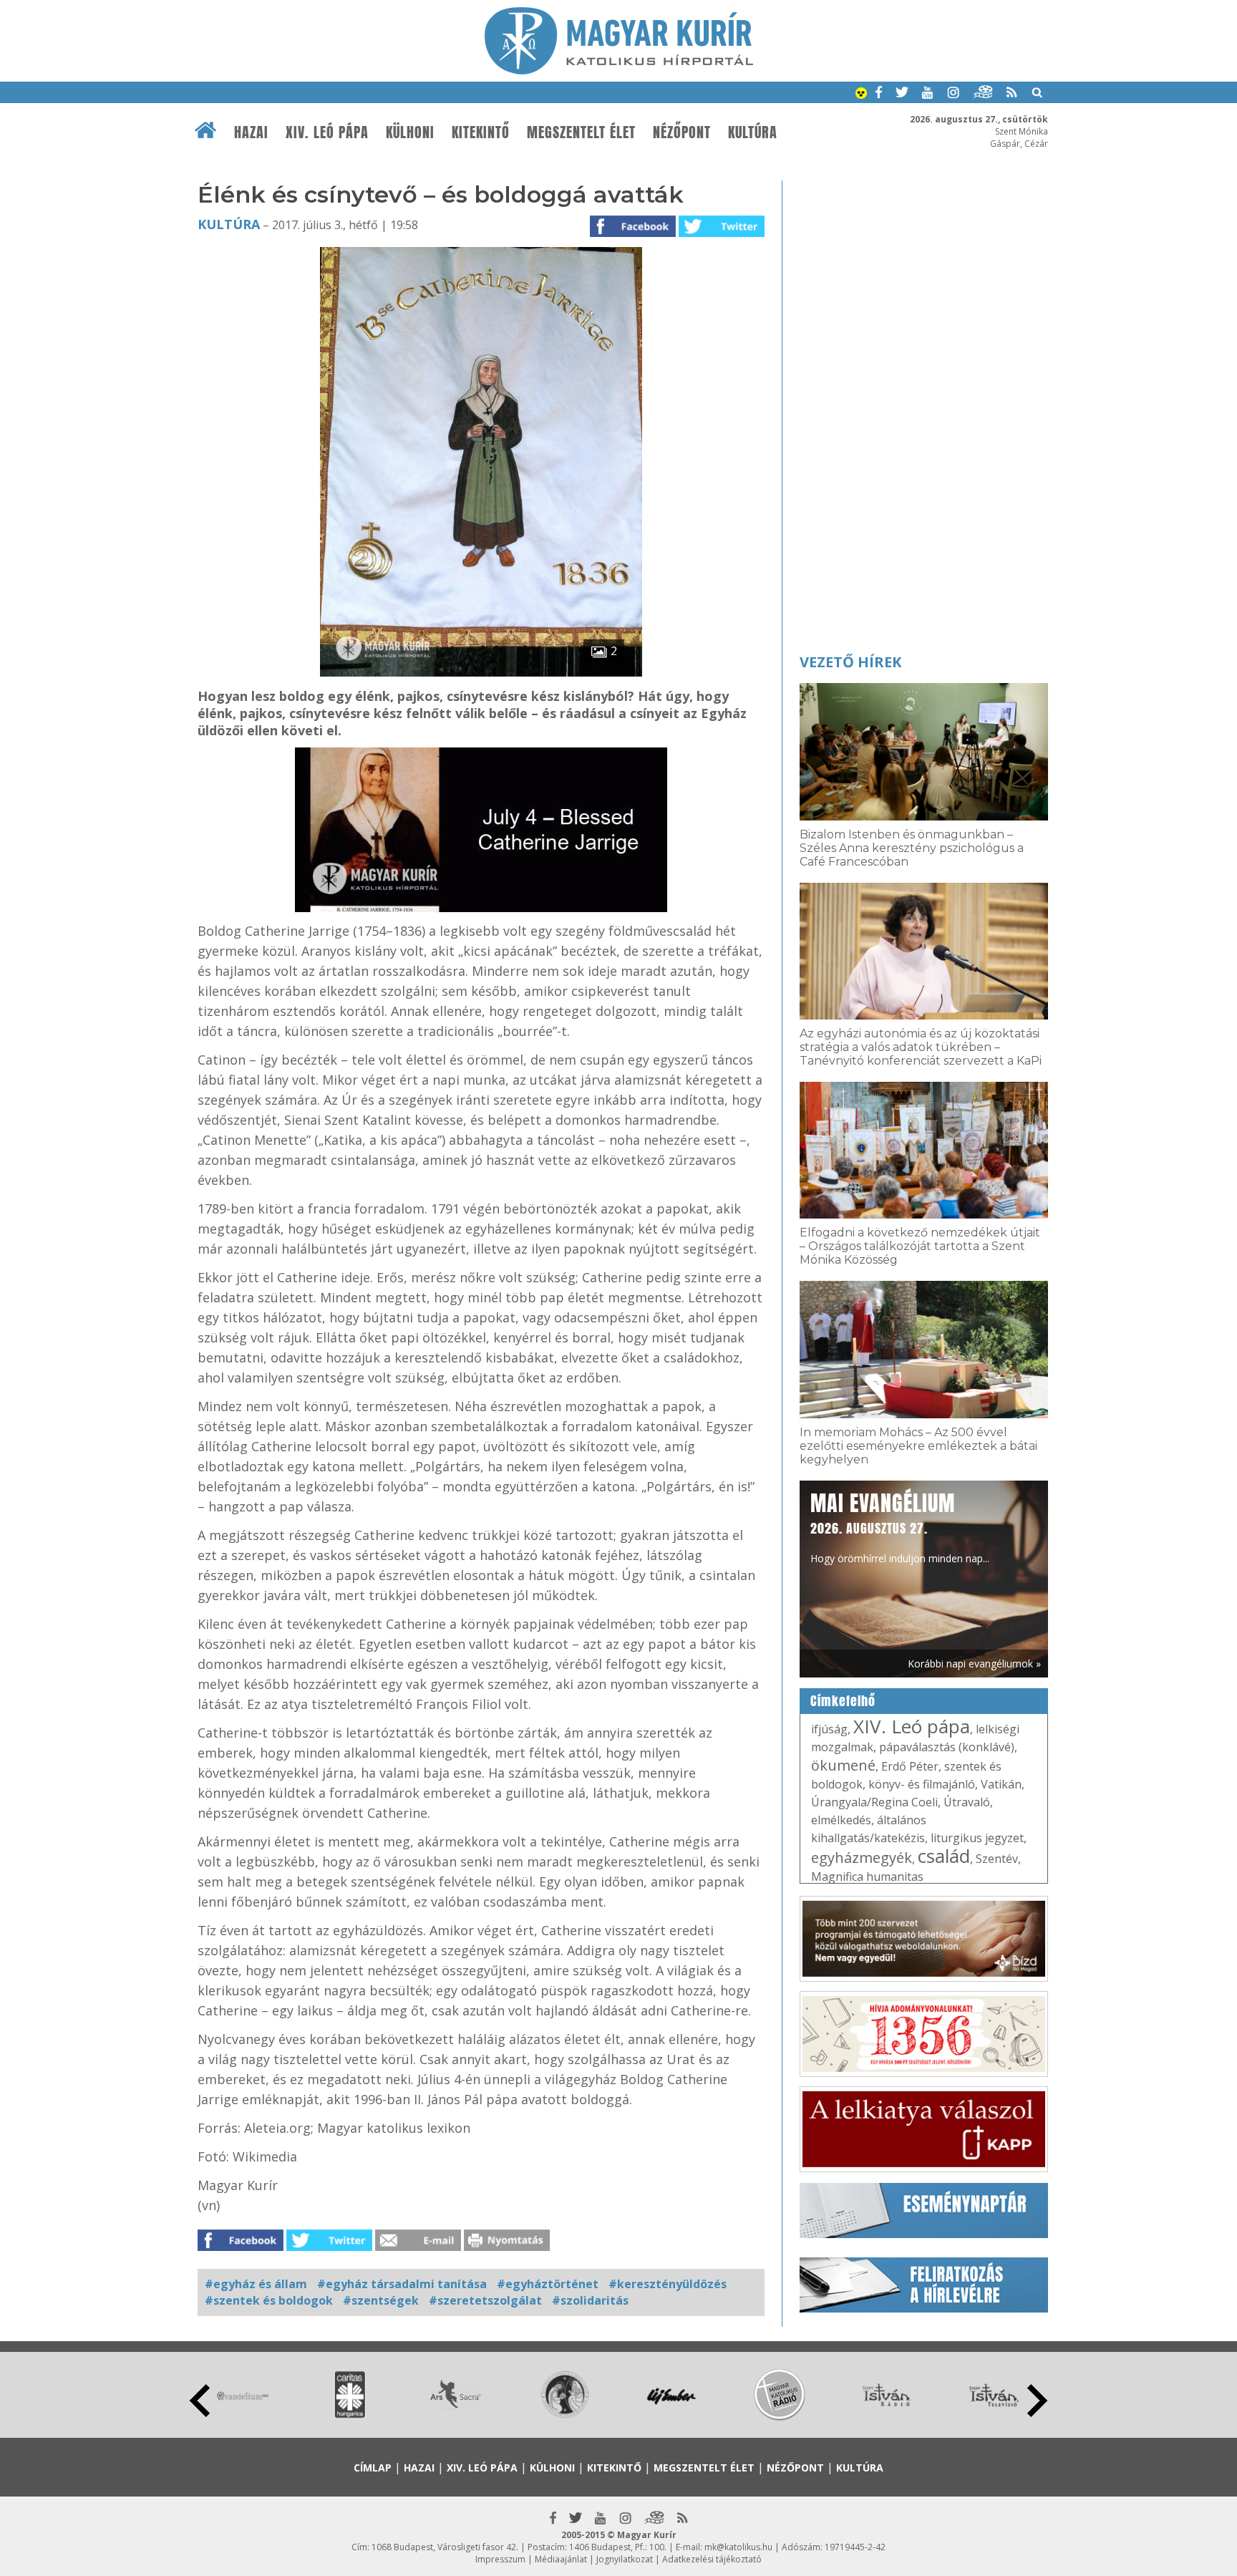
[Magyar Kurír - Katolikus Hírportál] (619, 70)
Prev (200, 2401)
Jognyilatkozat (625, 2559)
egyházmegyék (862, 1858)
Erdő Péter (910, 1766)
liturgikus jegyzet (977, 1838)
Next (1037, 2401)
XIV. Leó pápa (327, 132)
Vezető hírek (850, 662)
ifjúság (829, 1729)
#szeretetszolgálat (485, 2300)
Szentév (997, 1859)
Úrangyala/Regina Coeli (874, 1802)
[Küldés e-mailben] (418, 2247)
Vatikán (1001, 1784)
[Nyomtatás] (507, 2247)
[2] (481, 672)
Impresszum (500, 2559)
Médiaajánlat (561, 2559)
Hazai (251, 132)
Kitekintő (481, 132)
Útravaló (967, 1802)
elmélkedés (841, 1820)
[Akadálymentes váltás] (861, 95)
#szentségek (381, 2300)
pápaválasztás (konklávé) (947, 1747)
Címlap (373, 2468)
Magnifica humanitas (867, 1877)
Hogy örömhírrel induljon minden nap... (900, 1526)
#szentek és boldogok (269, 2300)
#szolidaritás (590, 2300)
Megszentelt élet (581, 132)
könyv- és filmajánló (922, 1784)
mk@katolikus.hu (738, 2547)
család (944, 1856)
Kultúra (753, 132)
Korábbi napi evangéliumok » (974, 1664)
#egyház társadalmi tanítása (402, 2284)
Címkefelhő (843, 1701)
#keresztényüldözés (668, 2284)
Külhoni (410, 132)
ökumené (843, 1765)
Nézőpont (682, 132)
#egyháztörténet (548, 2284)
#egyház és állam (256, 2284)
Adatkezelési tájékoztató (712, 2559)
